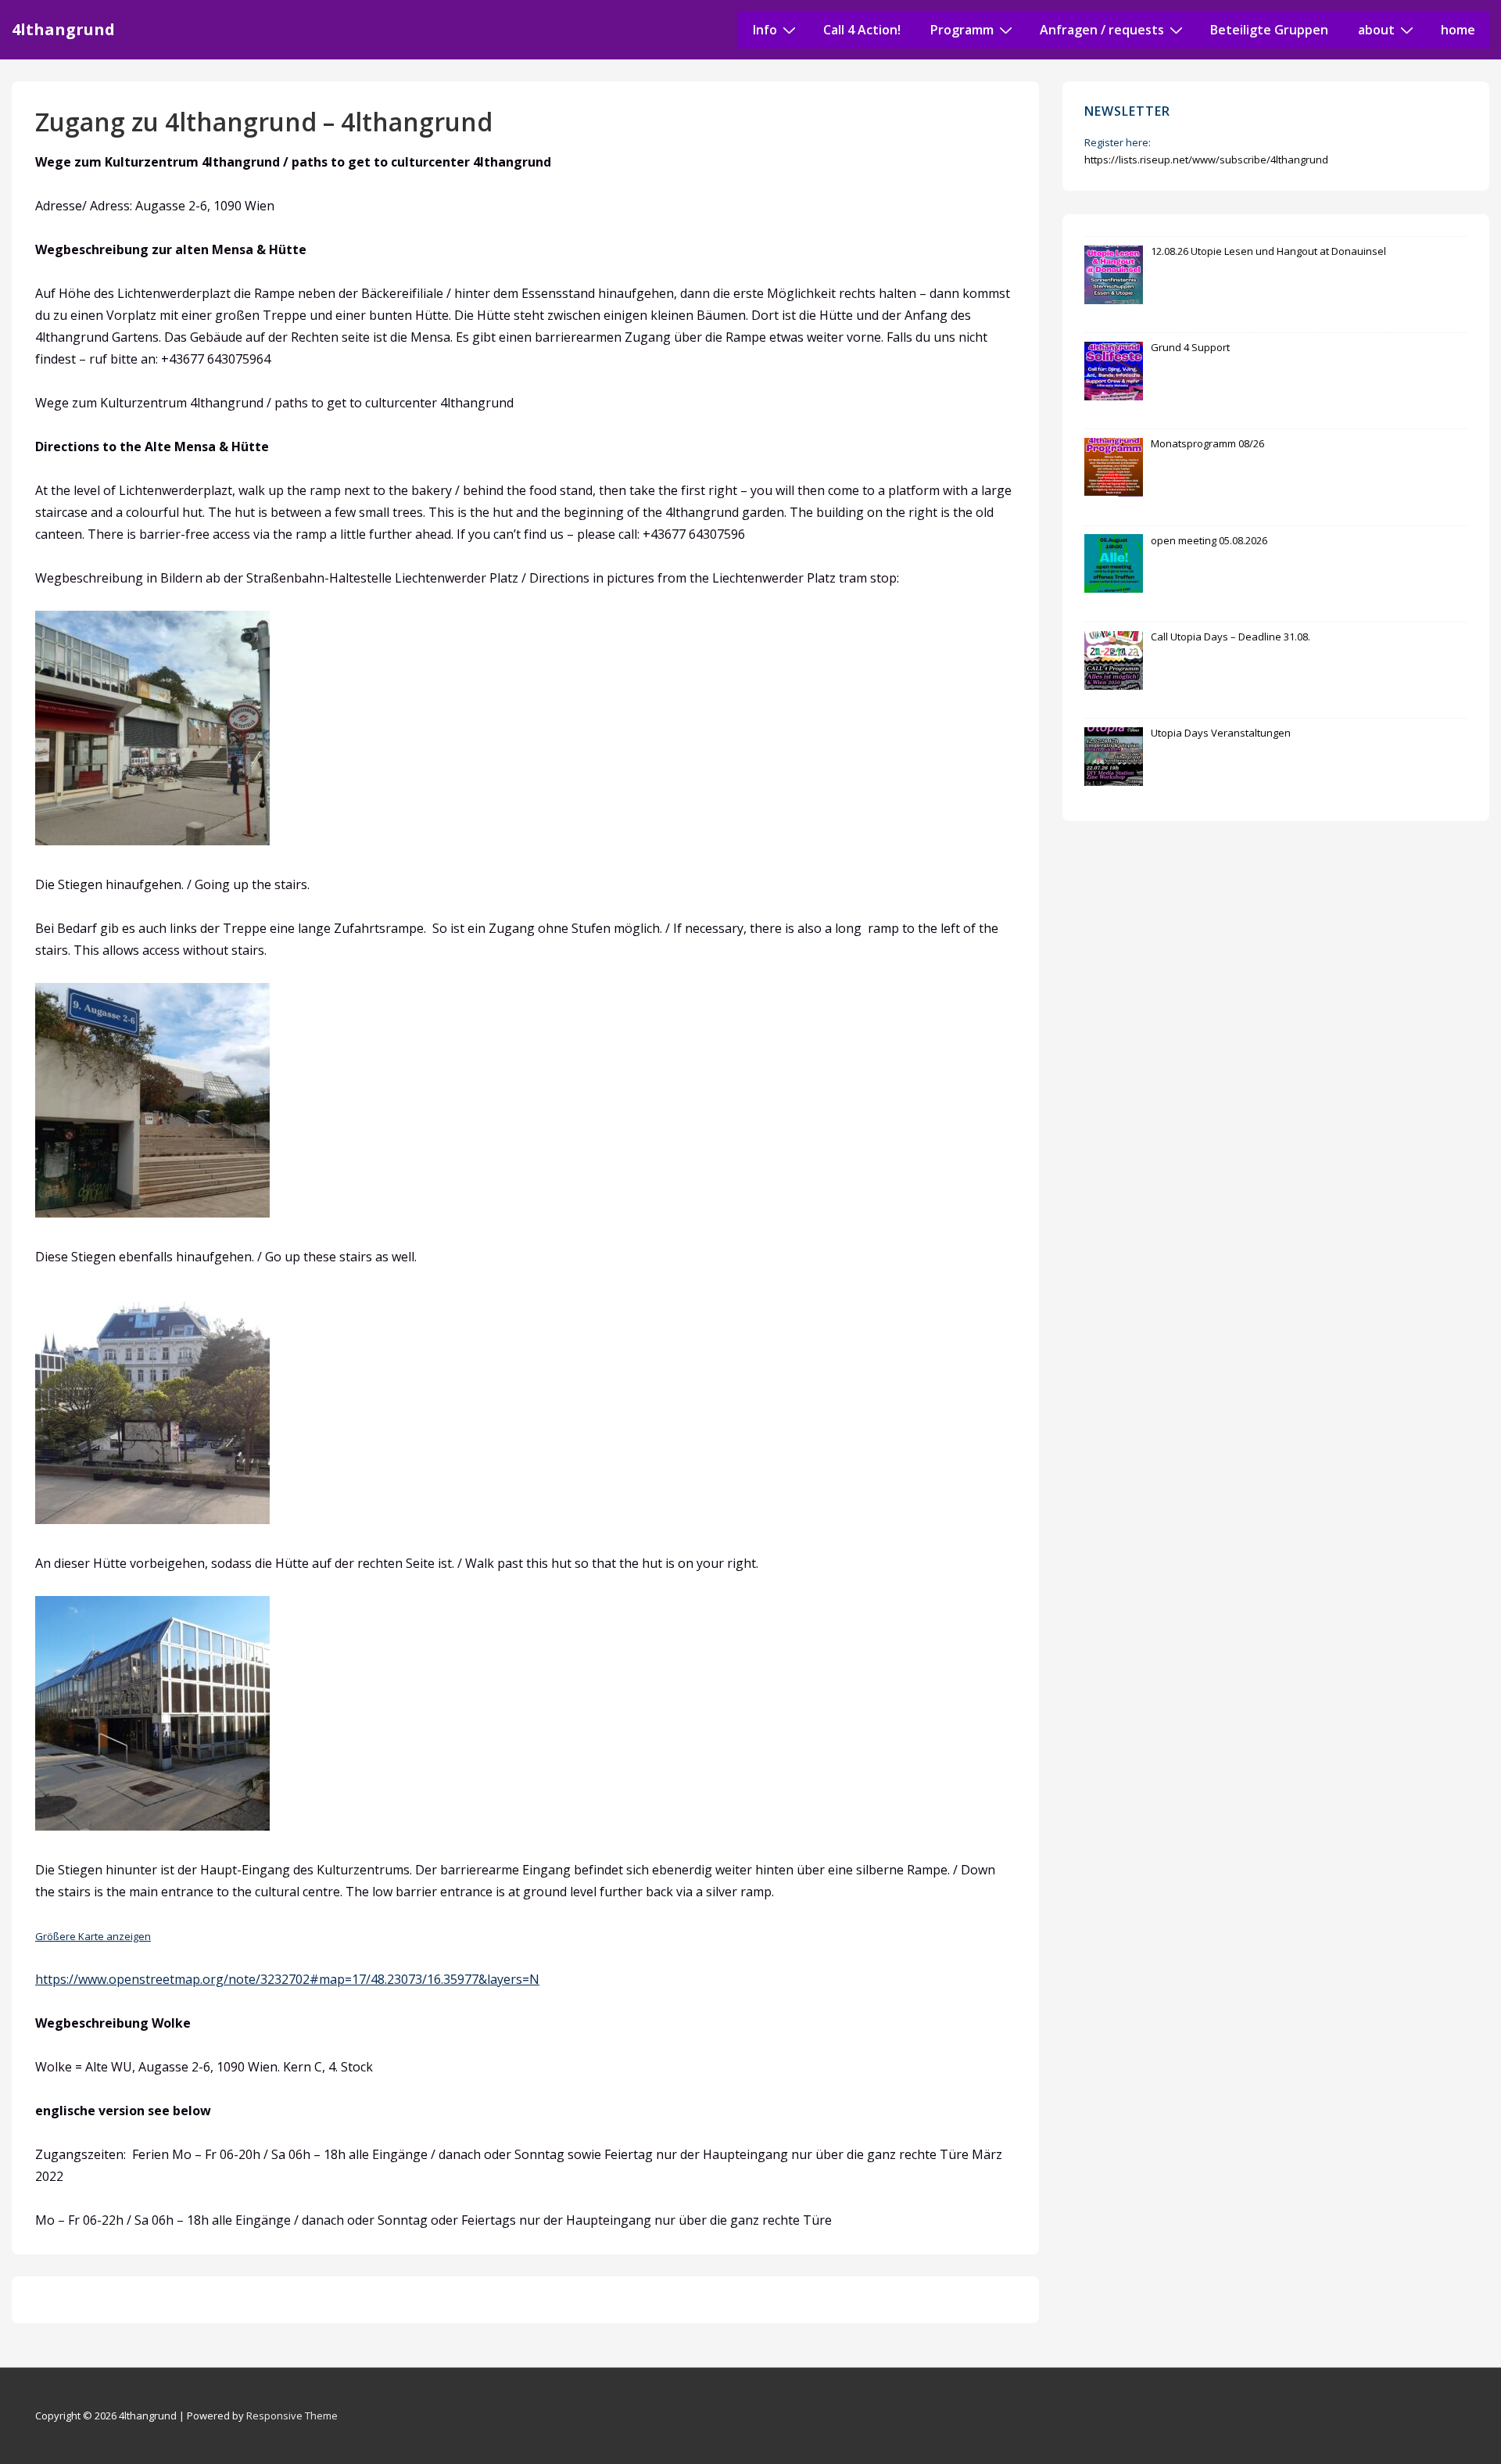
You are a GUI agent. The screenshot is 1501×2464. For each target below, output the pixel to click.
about (1376, 30)
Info (765, 30)
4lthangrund (63, 29)
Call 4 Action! (862, 30)
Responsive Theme (292, 2416)
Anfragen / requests (1102, 30)
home (1458, 30)
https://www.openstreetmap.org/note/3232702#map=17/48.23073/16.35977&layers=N (287, 1979)
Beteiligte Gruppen (1269, 30)
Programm (962, 30)
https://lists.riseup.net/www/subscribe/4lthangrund (1206, 160)
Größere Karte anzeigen (93, 1936)
